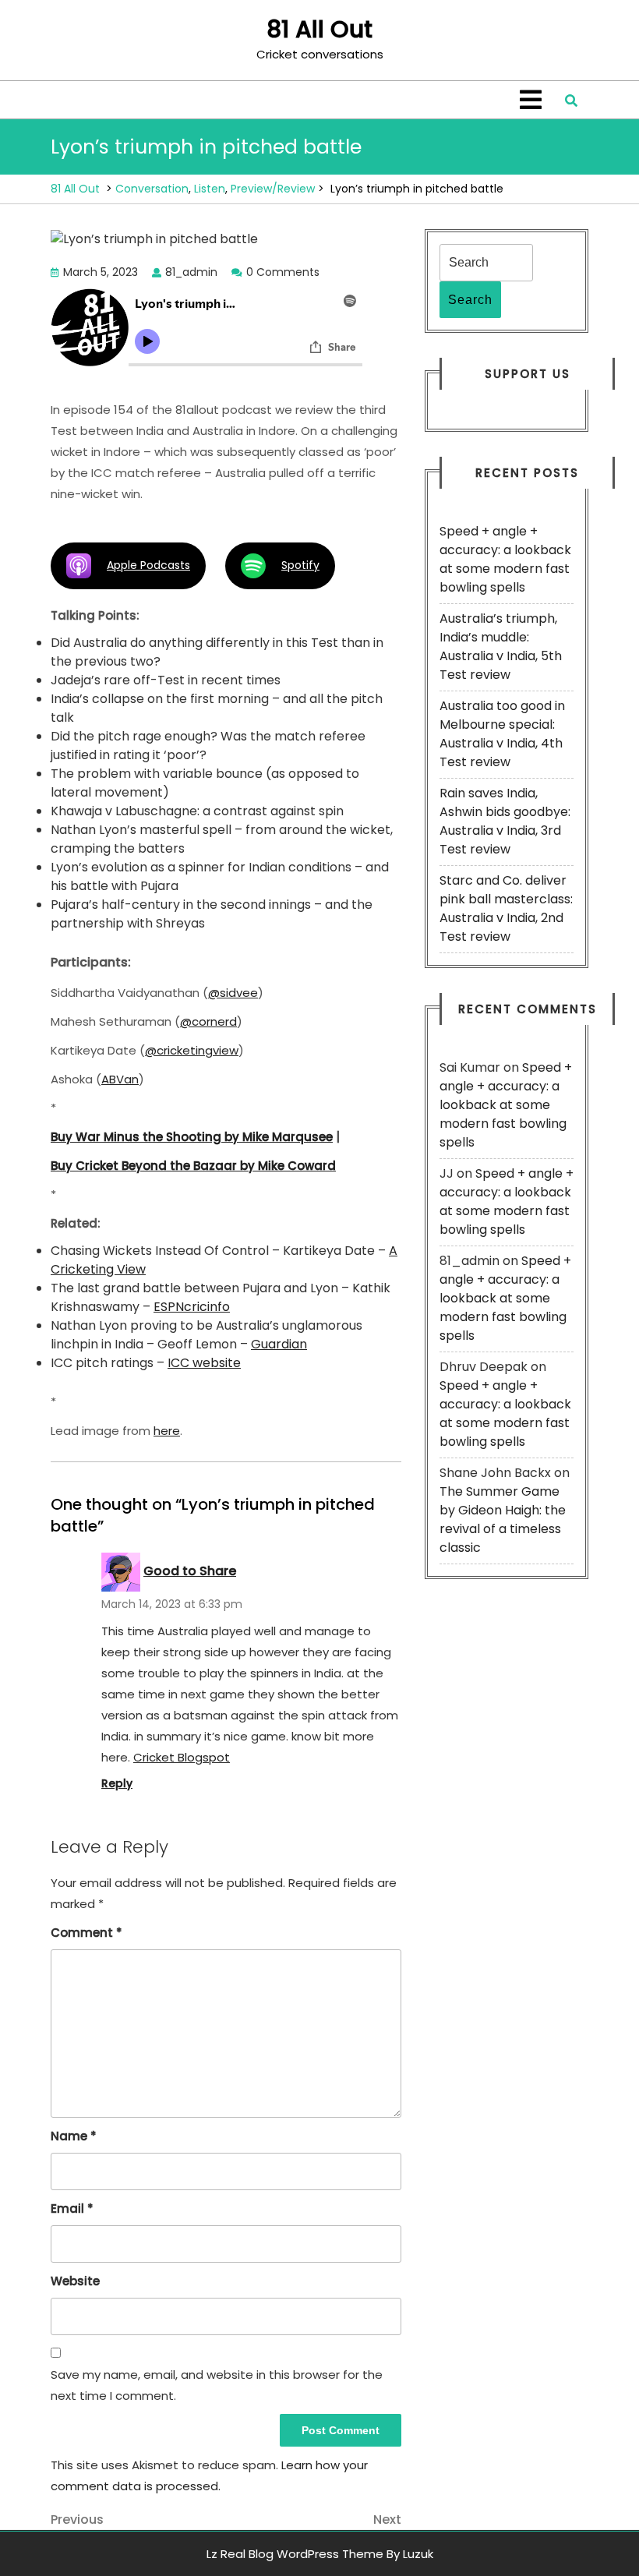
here (167, 1431)
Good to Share (190, 1571)
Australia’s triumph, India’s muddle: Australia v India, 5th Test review (501, 647)
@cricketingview (192, 1050)
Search (470, 300)
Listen (210, 189)
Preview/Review (273, 189)
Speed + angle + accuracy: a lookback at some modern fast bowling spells (505, 559)
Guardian (279, 1344)
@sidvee (233, 993)
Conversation (152, 189)
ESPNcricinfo (192, 1307)
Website (75, 2281)
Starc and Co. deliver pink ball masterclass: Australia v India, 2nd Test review (506, 908)
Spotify (300, 565)
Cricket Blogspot (182, 1757)
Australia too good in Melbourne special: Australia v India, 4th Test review (502, 734)
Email (72, 2209)
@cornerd (208, 1021)
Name (74, 2136)
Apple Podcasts (148, 565)
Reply (117, 1783)
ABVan (120, 1079)
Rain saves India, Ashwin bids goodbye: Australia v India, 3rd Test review (505, 821)
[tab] (531, 100)
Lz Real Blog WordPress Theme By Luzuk (320, 2554)
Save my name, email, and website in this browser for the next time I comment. (217, 2385)
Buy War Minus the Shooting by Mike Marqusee (192, 1137)
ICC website (204, 1363)
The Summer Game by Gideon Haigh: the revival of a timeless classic (503, 1519)
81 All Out (319, 29)
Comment (86, 1933)
